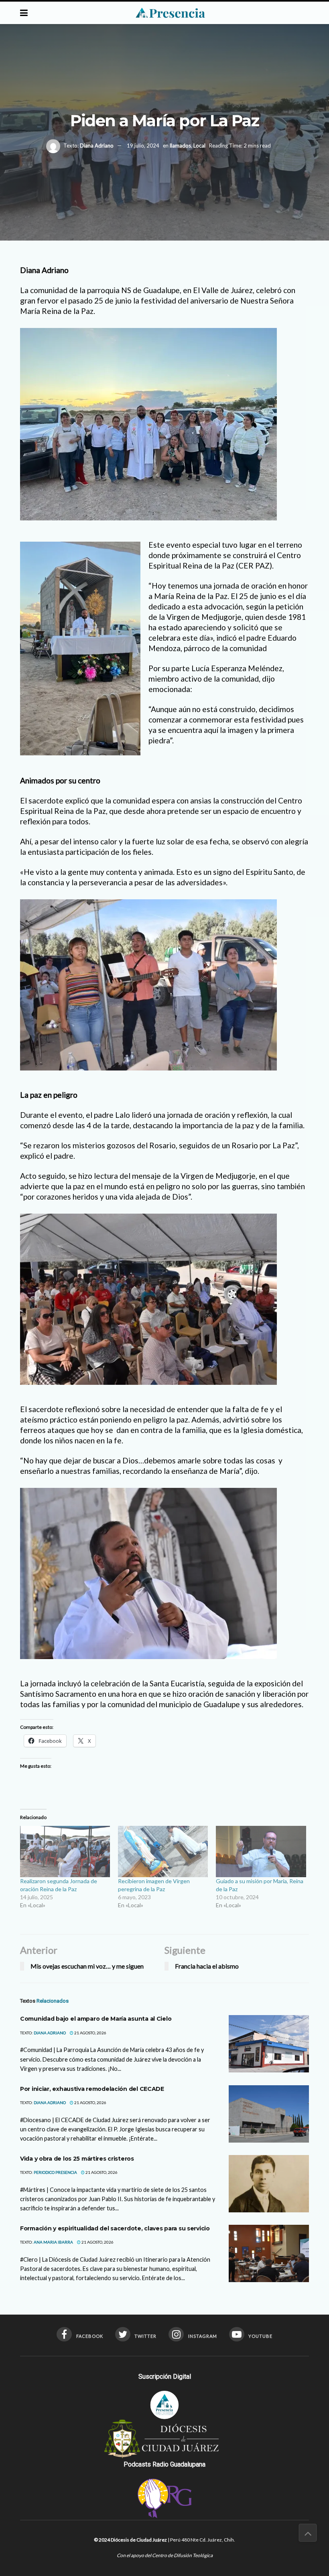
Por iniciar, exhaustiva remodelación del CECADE (92, 2089)
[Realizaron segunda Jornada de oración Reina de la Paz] (65, 1852)
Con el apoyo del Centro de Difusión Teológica (165, 2555)
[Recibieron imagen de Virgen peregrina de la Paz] (163, 1852)
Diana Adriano (97, 146)
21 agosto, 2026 (90, 2033)
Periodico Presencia (55, 2172)
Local (199, 146)
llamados (180, 146)
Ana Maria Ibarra (53, 2242)
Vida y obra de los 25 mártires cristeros (77, 2159)
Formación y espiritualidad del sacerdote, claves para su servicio (115, 2228)
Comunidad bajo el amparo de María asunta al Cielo (96, 2019)
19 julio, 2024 (143, 146)
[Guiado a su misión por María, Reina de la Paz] (261, 1852)
